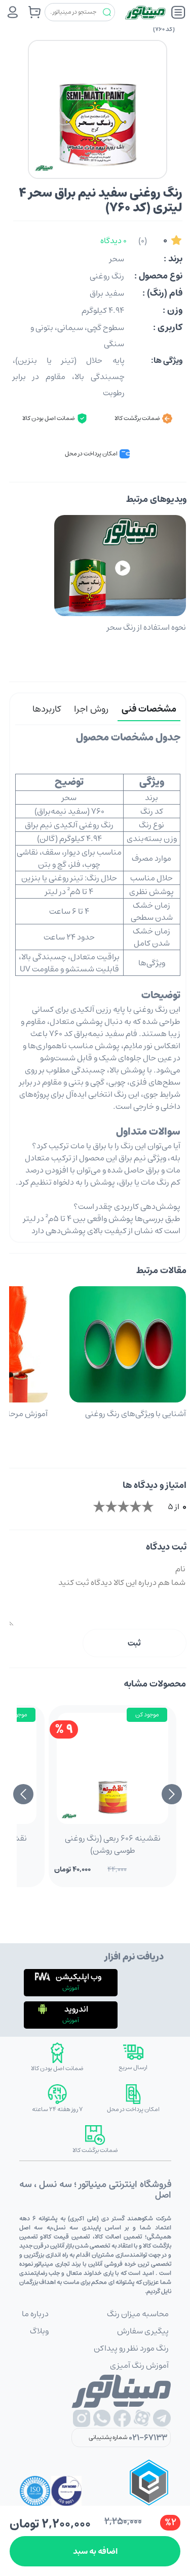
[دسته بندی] (178, 12)
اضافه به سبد (95, 2551)
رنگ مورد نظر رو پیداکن (131, 2348)
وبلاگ (39, 2331)
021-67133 (148, 2438)
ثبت (134, 1643)
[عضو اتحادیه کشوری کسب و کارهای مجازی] (149, 2491)
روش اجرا (91, 709)
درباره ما (35, 2314)
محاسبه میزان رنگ (138, 2314)
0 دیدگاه (113, 241)
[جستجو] (107, 12)
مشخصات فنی (149, 709)
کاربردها (47, 709)
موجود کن (147, 1715)
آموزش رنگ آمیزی (139, 2365)
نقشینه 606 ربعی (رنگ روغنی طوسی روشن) (113, 1844)
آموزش (71, 1988)
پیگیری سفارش (143, 2331)
